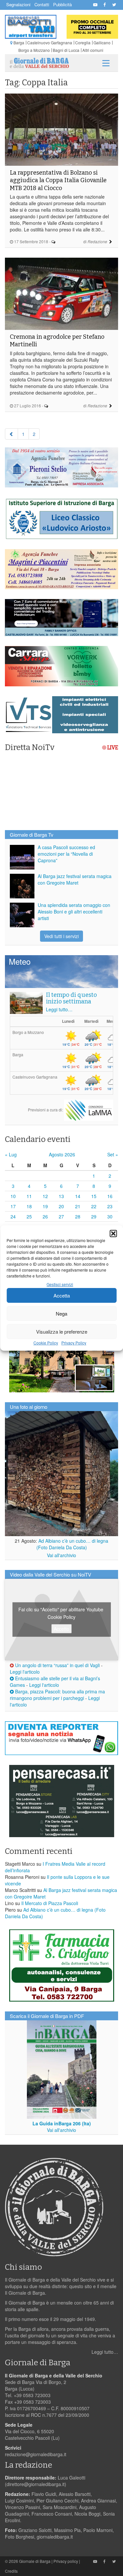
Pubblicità (62, 4)
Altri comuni (93, 50)
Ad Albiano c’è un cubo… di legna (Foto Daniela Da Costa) (72, 1544)
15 (94, 1196)
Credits (11, 2571)
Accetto (61, 1629)
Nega (61, 1313)
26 (45, 1216)
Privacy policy (66, 2561)
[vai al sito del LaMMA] (89, 1109)
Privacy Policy (74, 1343)
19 (45, 1206)
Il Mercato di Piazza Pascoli (50, 1903)
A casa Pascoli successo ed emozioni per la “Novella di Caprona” (66, 854)
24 (13, 1216)
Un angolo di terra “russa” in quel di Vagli (57, 1665)
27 (61, 1216)
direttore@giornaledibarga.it (36, 2484)
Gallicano (102, 43)
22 (94, 1206)
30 (110, 1216)
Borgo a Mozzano (34, 50)
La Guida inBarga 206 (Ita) (62, 2123)
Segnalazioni (18, 4)
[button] (113, 1234)
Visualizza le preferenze (62, 1331)
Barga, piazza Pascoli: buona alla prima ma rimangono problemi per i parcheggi (57, 1695)
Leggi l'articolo (25, 1672)
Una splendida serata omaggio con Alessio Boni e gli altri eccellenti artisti (74, 912)
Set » (113, 1154)
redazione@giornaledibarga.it (36, 2454)
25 (29, 1216)
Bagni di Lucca (66, 50)
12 (45, 1196)
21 (78, 1206)
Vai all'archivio (61, 1555)
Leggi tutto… (59, 1009)
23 (110, 1206)
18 (29, 1206)
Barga (19, 43)
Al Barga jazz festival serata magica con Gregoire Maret (75, 879)
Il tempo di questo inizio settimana (71, 998)
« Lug (11, 1154)
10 (13, 1196)
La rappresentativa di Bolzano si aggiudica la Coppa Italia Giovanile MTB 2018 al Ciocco (58, 180)
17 (13, 1206)
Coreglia (83, 43)
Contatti (42, 4)
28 (78, 1216)
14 (78, 1196)
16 (110, 1196)
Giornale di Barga (35, 2561)
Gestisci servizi (60, 1284)
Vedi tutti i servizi (61, 936)
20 (61, 1206)
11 (29, 1196)
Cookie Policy (46, 1343)
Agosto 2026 (62, 1154)
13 (61, 1196)
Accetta (62, 1295)
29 (94, 1216)
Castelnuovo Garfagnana (50, 43)
